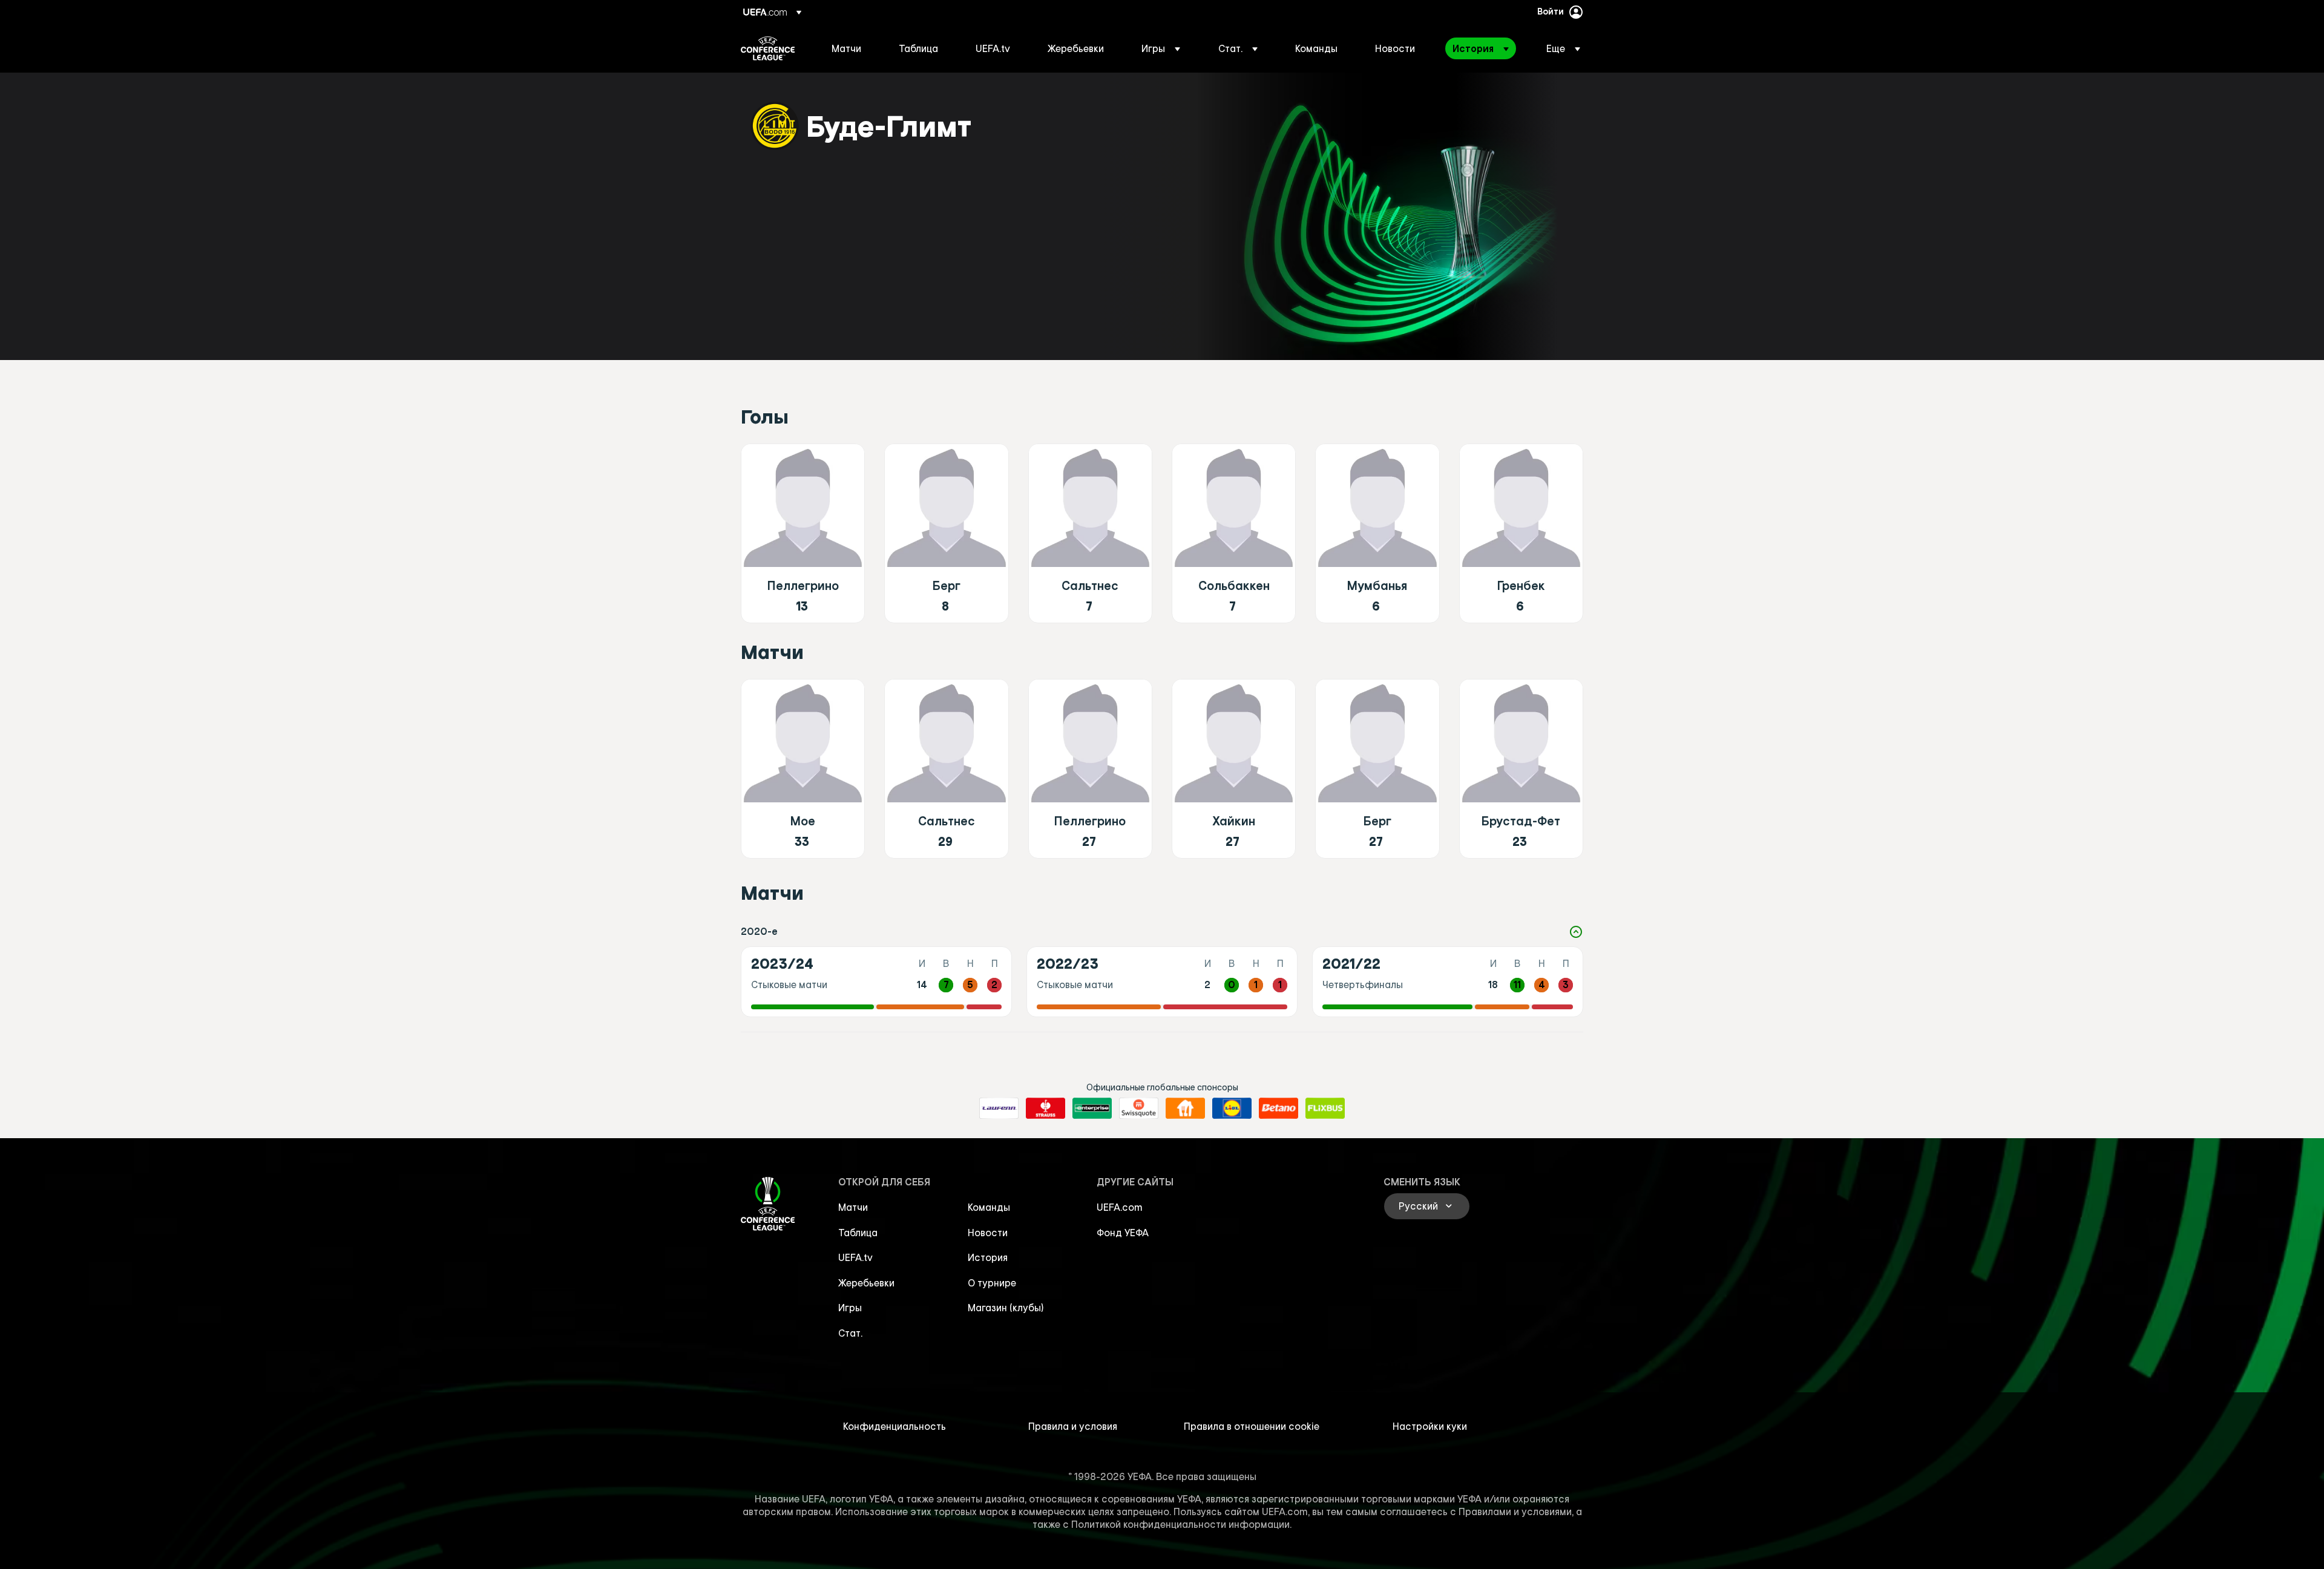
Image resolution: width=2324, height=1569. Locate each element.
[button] (1161, 48)
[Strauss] (1045, 1109)
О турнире (992, 1283)
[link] (846, 48)
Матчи (853, 1207)
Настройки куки (1430, 1426)
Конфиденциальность (894, 1426)
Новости (988, 1233)
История (988, 1257)
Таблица (858, 1233)
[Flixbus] (1325, 1109)
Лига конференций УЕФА (768, 48)
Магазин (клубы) (1006, 1308)
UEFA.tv (855, 1257)
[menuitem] (850, 48)
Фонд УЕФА (1123, 1233)
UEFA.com (1120, 1207)
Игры (850, 1308)
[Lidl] (1232, 1109)
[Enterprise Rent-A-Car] (1092, 1109)
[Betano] (1279, 1109)
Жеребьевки (866, 1283)
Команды (989, 1207)
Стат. (850, 1333)
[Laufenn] (999, 1109)
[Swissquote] (1139, 1109)
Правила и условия (1073, 1426)
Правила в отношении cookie (1252, 1426)
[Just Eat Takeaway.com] (1185, 1109)
